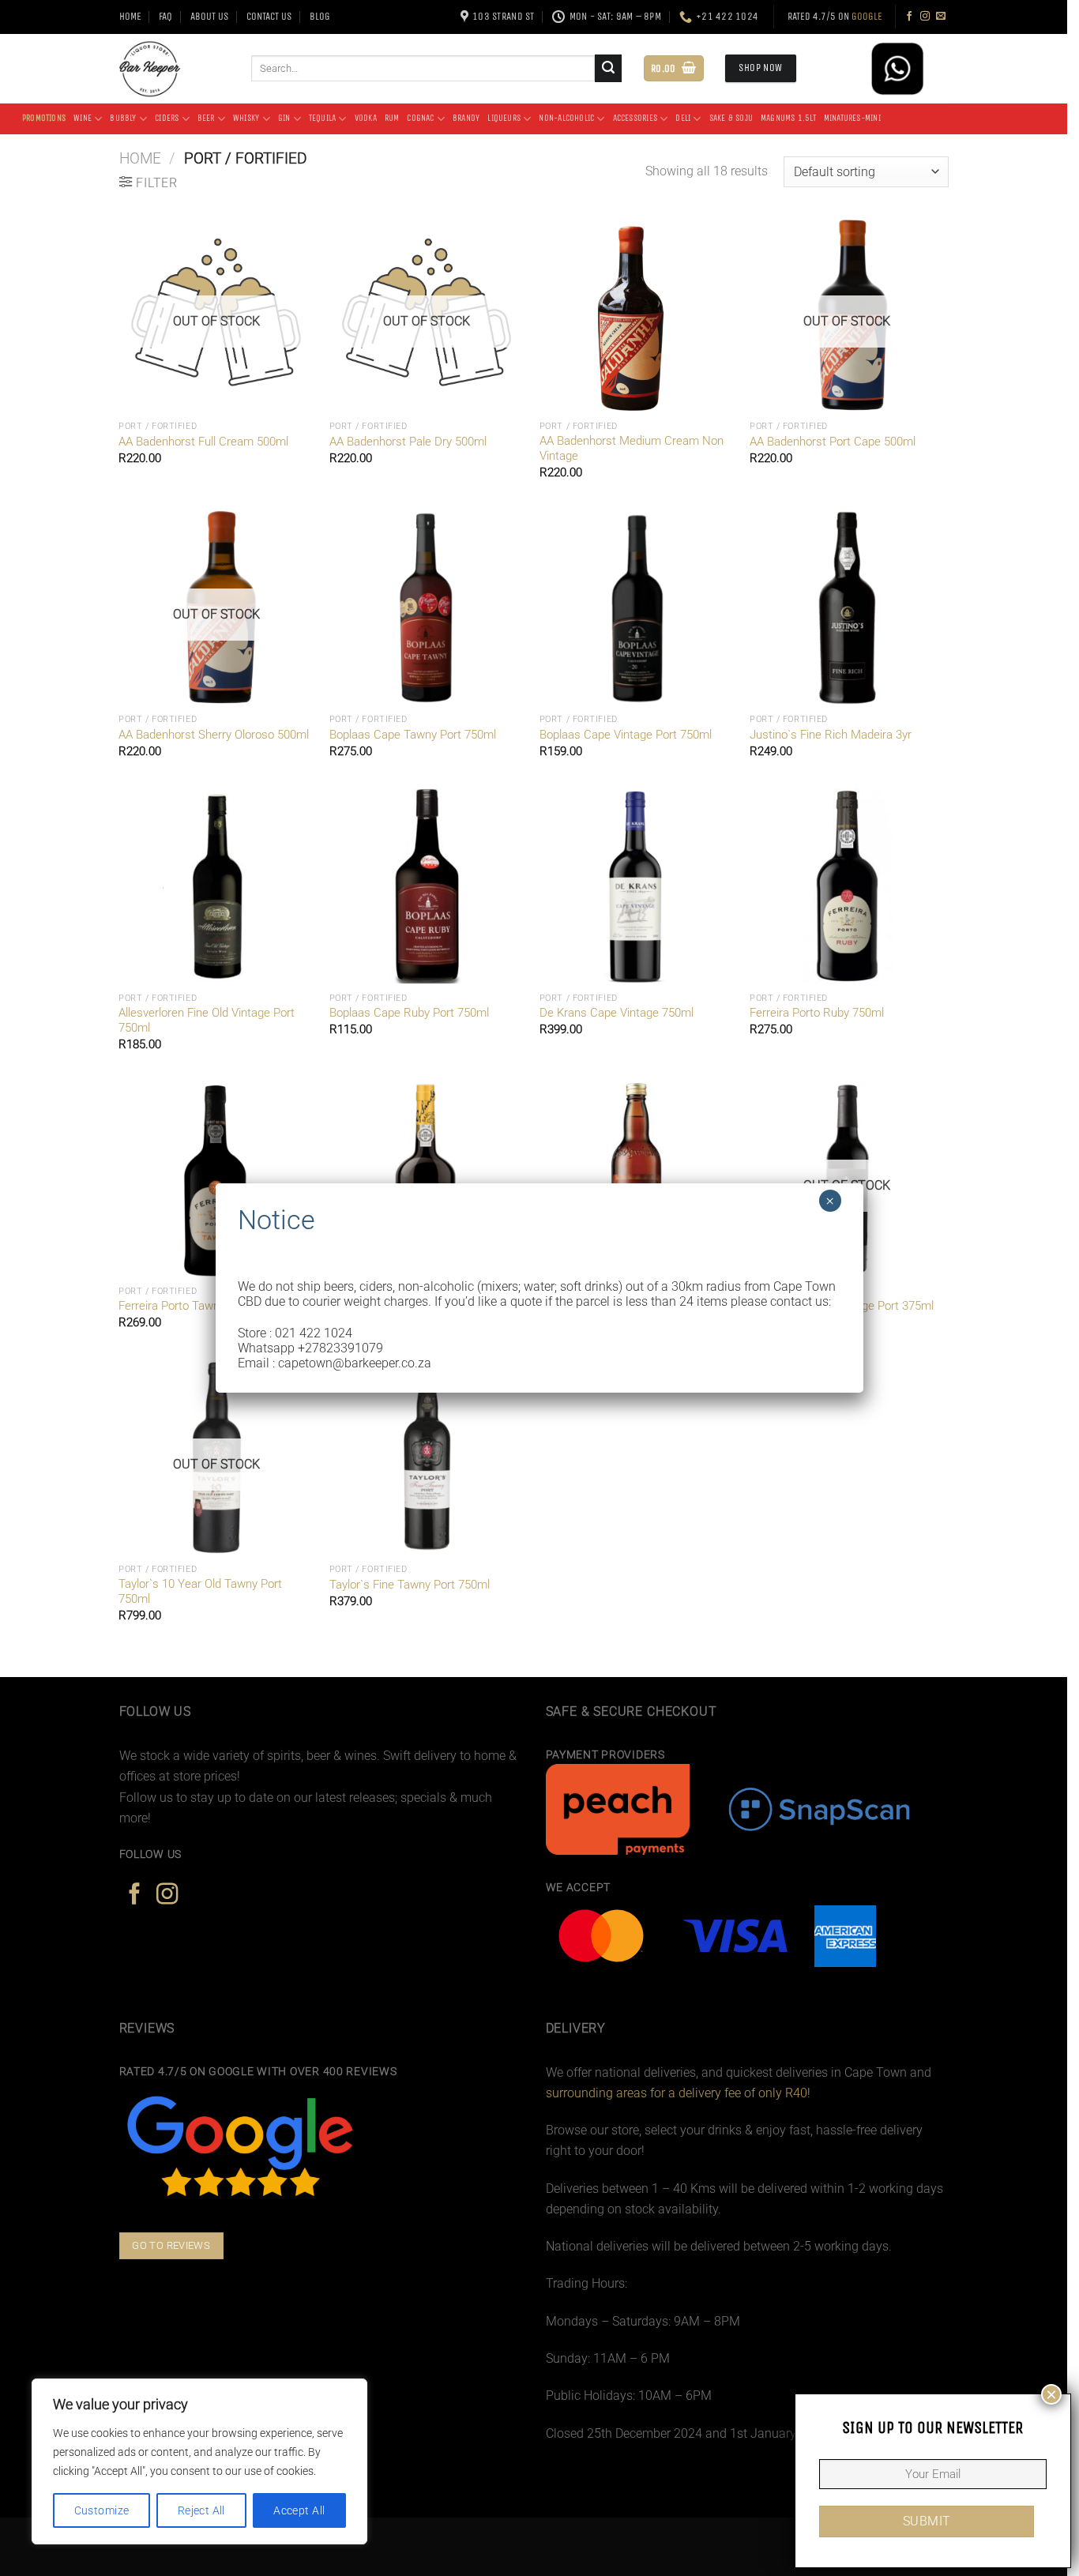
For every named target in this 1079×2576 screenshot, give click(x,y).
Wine (83, 118)
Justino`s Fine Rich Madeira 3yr (831, 735)
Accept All (299, 2510)
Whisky (246, 118)
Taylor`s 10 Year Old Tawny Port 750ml (200, 1591)
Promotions (44, 118)
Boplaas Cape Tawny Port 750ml (413, 735)
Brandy (466, 118)
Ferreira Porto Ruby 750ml (817, 1013)
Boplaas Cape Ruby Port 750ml (409, 1013)
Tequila (323, 118)
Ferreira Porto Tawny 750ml (189, 1306)
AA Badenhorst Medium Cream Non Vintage (632, 448)
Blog (320, 16)
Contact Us (269, 16)
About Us (209, 16)
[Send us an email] (941, 17)
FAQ (165, 16)
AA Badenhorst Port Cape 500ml (833, 442)
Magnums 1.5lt (788, 118)
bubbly (123, 118)
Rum (392, 118)
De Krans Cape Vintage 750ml (617, 1013)
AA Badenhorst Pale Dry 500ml (408, 442)
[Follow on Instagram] (925, 17)
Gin (284, 118)
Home (130, 16)
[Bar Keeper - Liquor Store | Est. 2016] (173, 69)
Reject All (201, 2510)
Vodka (366, 118)
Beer (206, 118)
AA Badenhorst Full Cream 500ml (203, 442)
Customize (102, 2510)
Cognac (420, 118)
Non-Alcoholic (566, 118)
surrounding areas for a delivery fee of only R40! (678, 2093)
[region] (205, 2461)
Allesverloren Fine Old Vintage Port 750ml (207, 1020)
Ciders (167, 118)
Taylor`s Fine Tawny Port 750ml (410, 1585)
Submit (927, 2521)
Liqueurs (504, 118)
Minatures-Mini (852, 118)
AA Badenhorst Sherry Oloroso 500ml (214, 735)
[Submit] (609, 68)
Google (867, 16)
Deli (683, 118)
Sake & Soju (731, 118)
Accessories (635, 118)
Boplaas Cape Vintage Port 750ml (626, 735)
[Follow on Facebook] (909, 17)
